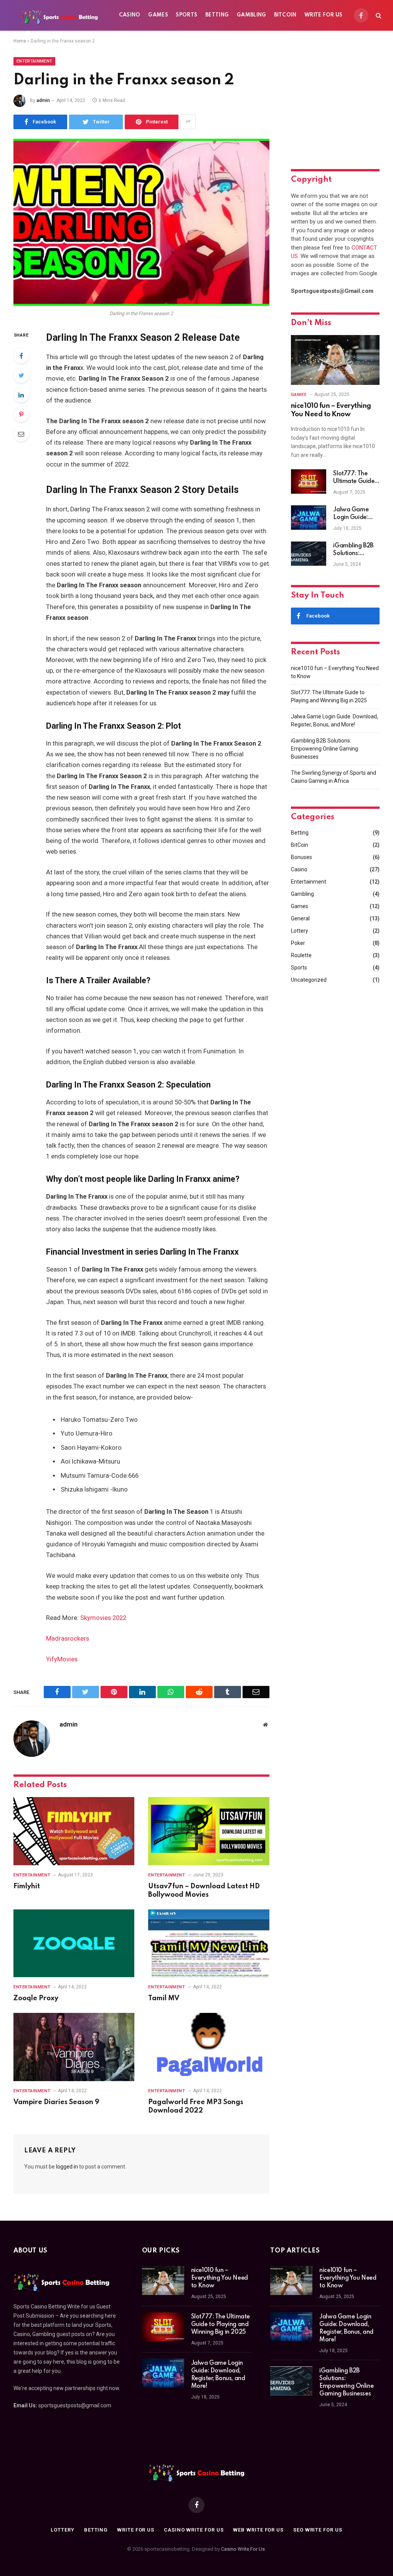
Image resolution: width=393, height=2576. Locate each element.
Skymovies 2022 (103, 1618)
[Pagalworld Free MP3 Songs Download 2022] (209, 2047)
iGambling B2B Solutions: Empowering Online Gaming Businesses (354, 550)
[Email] (21, 434)
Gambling (252, 15)
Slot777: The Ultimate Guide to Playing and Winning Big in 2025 (354, 478)
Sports (187, 15)
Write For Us (323, 15)
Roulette (301, 955)
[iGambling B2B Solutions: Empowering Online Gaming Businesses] (309, 554)
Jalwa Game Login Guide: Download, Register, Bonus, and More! (354, 514)
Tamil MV (164, 1998)
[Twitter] (21, 375)
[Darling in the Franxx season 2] (141, 222)
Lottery (300, 931)
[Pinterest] (21, 414)
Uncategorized (309, 980)
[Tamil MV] (209, 1943)
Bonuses (301, 857)
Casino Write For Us (243, 2549)
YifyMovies (62, 1659)
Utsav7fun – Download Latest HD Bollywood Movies (204, 1891)
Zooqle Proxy (36, 1998)
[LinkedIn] (21, 395)
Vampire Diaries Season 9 (56, 2102)
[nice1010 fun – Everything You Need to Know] (335, 360)
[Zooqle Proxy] (74, 1943)
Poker (298, 943)
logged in (67, 2167)
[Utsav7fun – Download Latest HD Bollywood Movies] (209, 1831)
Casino (130, 15)
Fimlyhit (27, 1886)
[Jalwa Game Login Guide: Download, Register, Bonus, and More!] (309, 517)
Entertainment (34, 61)
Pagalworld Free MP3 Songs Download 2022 (196, 2106)
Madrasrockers (68, 1639)
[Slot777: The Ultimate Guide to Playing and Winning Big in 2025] (309, 481)
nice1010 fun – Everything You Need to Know (331, 410)
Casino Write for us (194, 2530)
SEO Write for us (318, 2530)
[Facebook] (21, 356)
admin (43, 100)
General (300, 918)
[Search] (378, 16)
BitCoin (285, 15)
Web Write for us (258, 2530)
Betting (217, 15)
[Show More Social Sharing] (188, 122)
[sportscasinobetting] (59, 15)
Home (20, 41)
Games (158, 15)
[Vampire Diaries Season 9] (74, 2047)
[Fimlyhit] (74, 1831)
